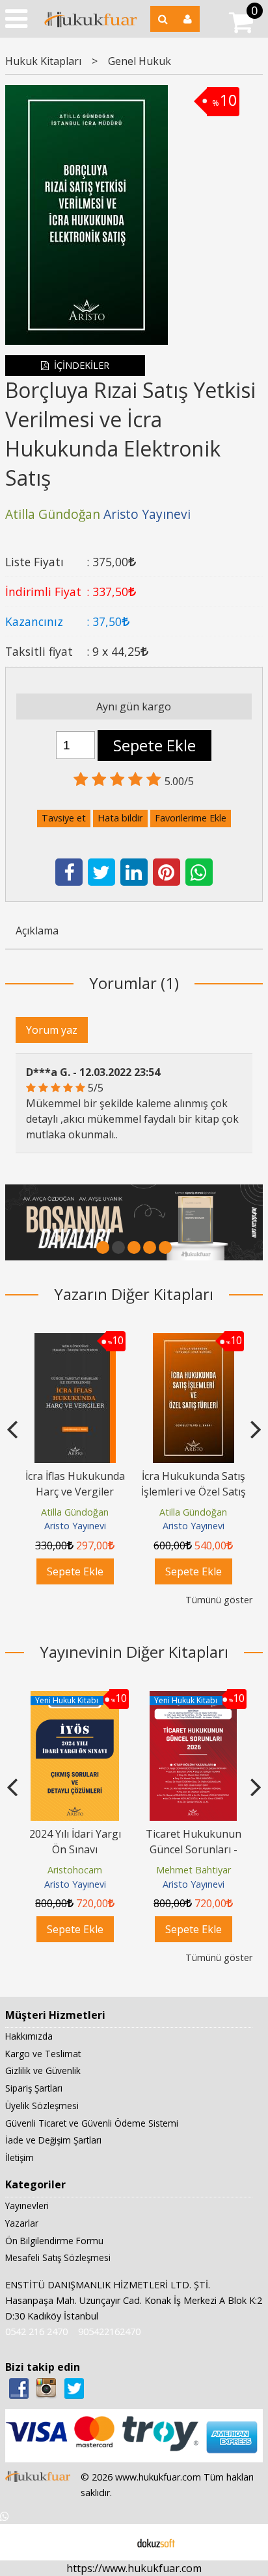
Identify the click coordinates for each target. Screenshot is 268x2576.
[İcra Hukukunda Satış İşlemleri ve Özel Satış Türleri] (188, 1341)
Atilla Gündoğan (70, 1512)
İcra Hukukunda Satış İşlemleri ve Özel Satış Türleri (188, 1492)
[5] (165, 1247)
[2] (118, 1247)
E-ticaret (114, 2542)
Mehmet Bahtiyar (194, 1870)
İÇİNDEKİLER (80, 365)
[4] (150, 1247)
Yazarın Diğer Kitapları (134, 1294)
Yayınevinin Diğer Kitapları (134, 1652)
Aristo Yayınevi (70, 1526)
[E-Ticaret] (156, 2542)
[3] (134, 1247)
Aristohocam (75, 1870)
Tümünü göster (219, 1600)
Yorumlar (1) (134, 983)
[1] (103, 1247)
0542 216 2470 (36, 2332)
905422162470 (109, 2332)
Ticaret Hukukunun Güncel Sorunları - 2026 (194, 1849)
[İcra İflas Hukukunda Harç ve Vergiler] (70, 1341)
